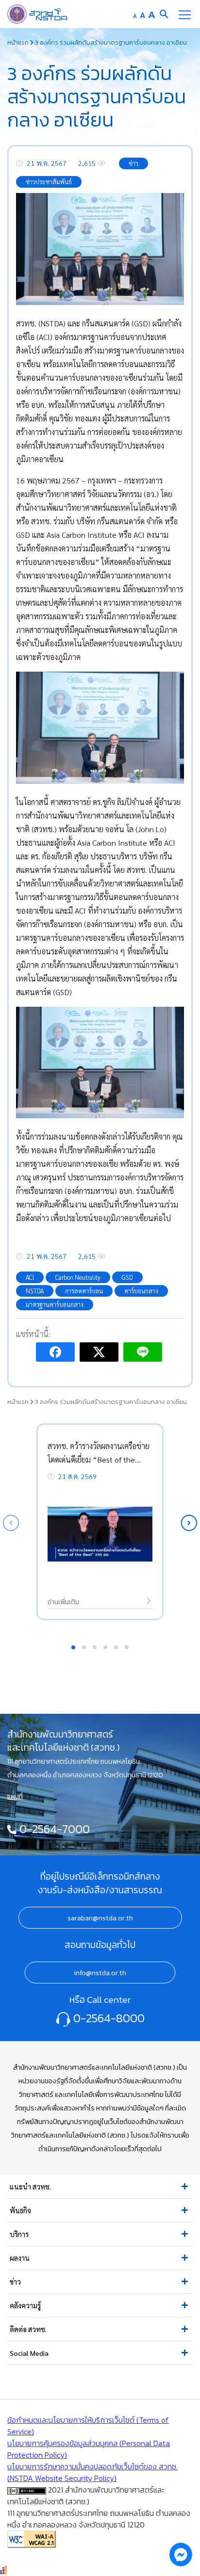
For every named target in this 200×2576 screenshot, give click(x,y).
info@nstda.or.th (100, 1973)
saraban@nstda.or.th (100, 1918)
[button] (189, 1523)
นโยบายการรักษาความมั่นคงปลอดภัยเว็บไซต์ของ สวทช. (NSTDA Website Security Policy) (92, 2472)
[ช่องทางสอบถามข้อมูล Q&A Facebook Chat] (181, 2554)
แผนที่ (15, 1796)
